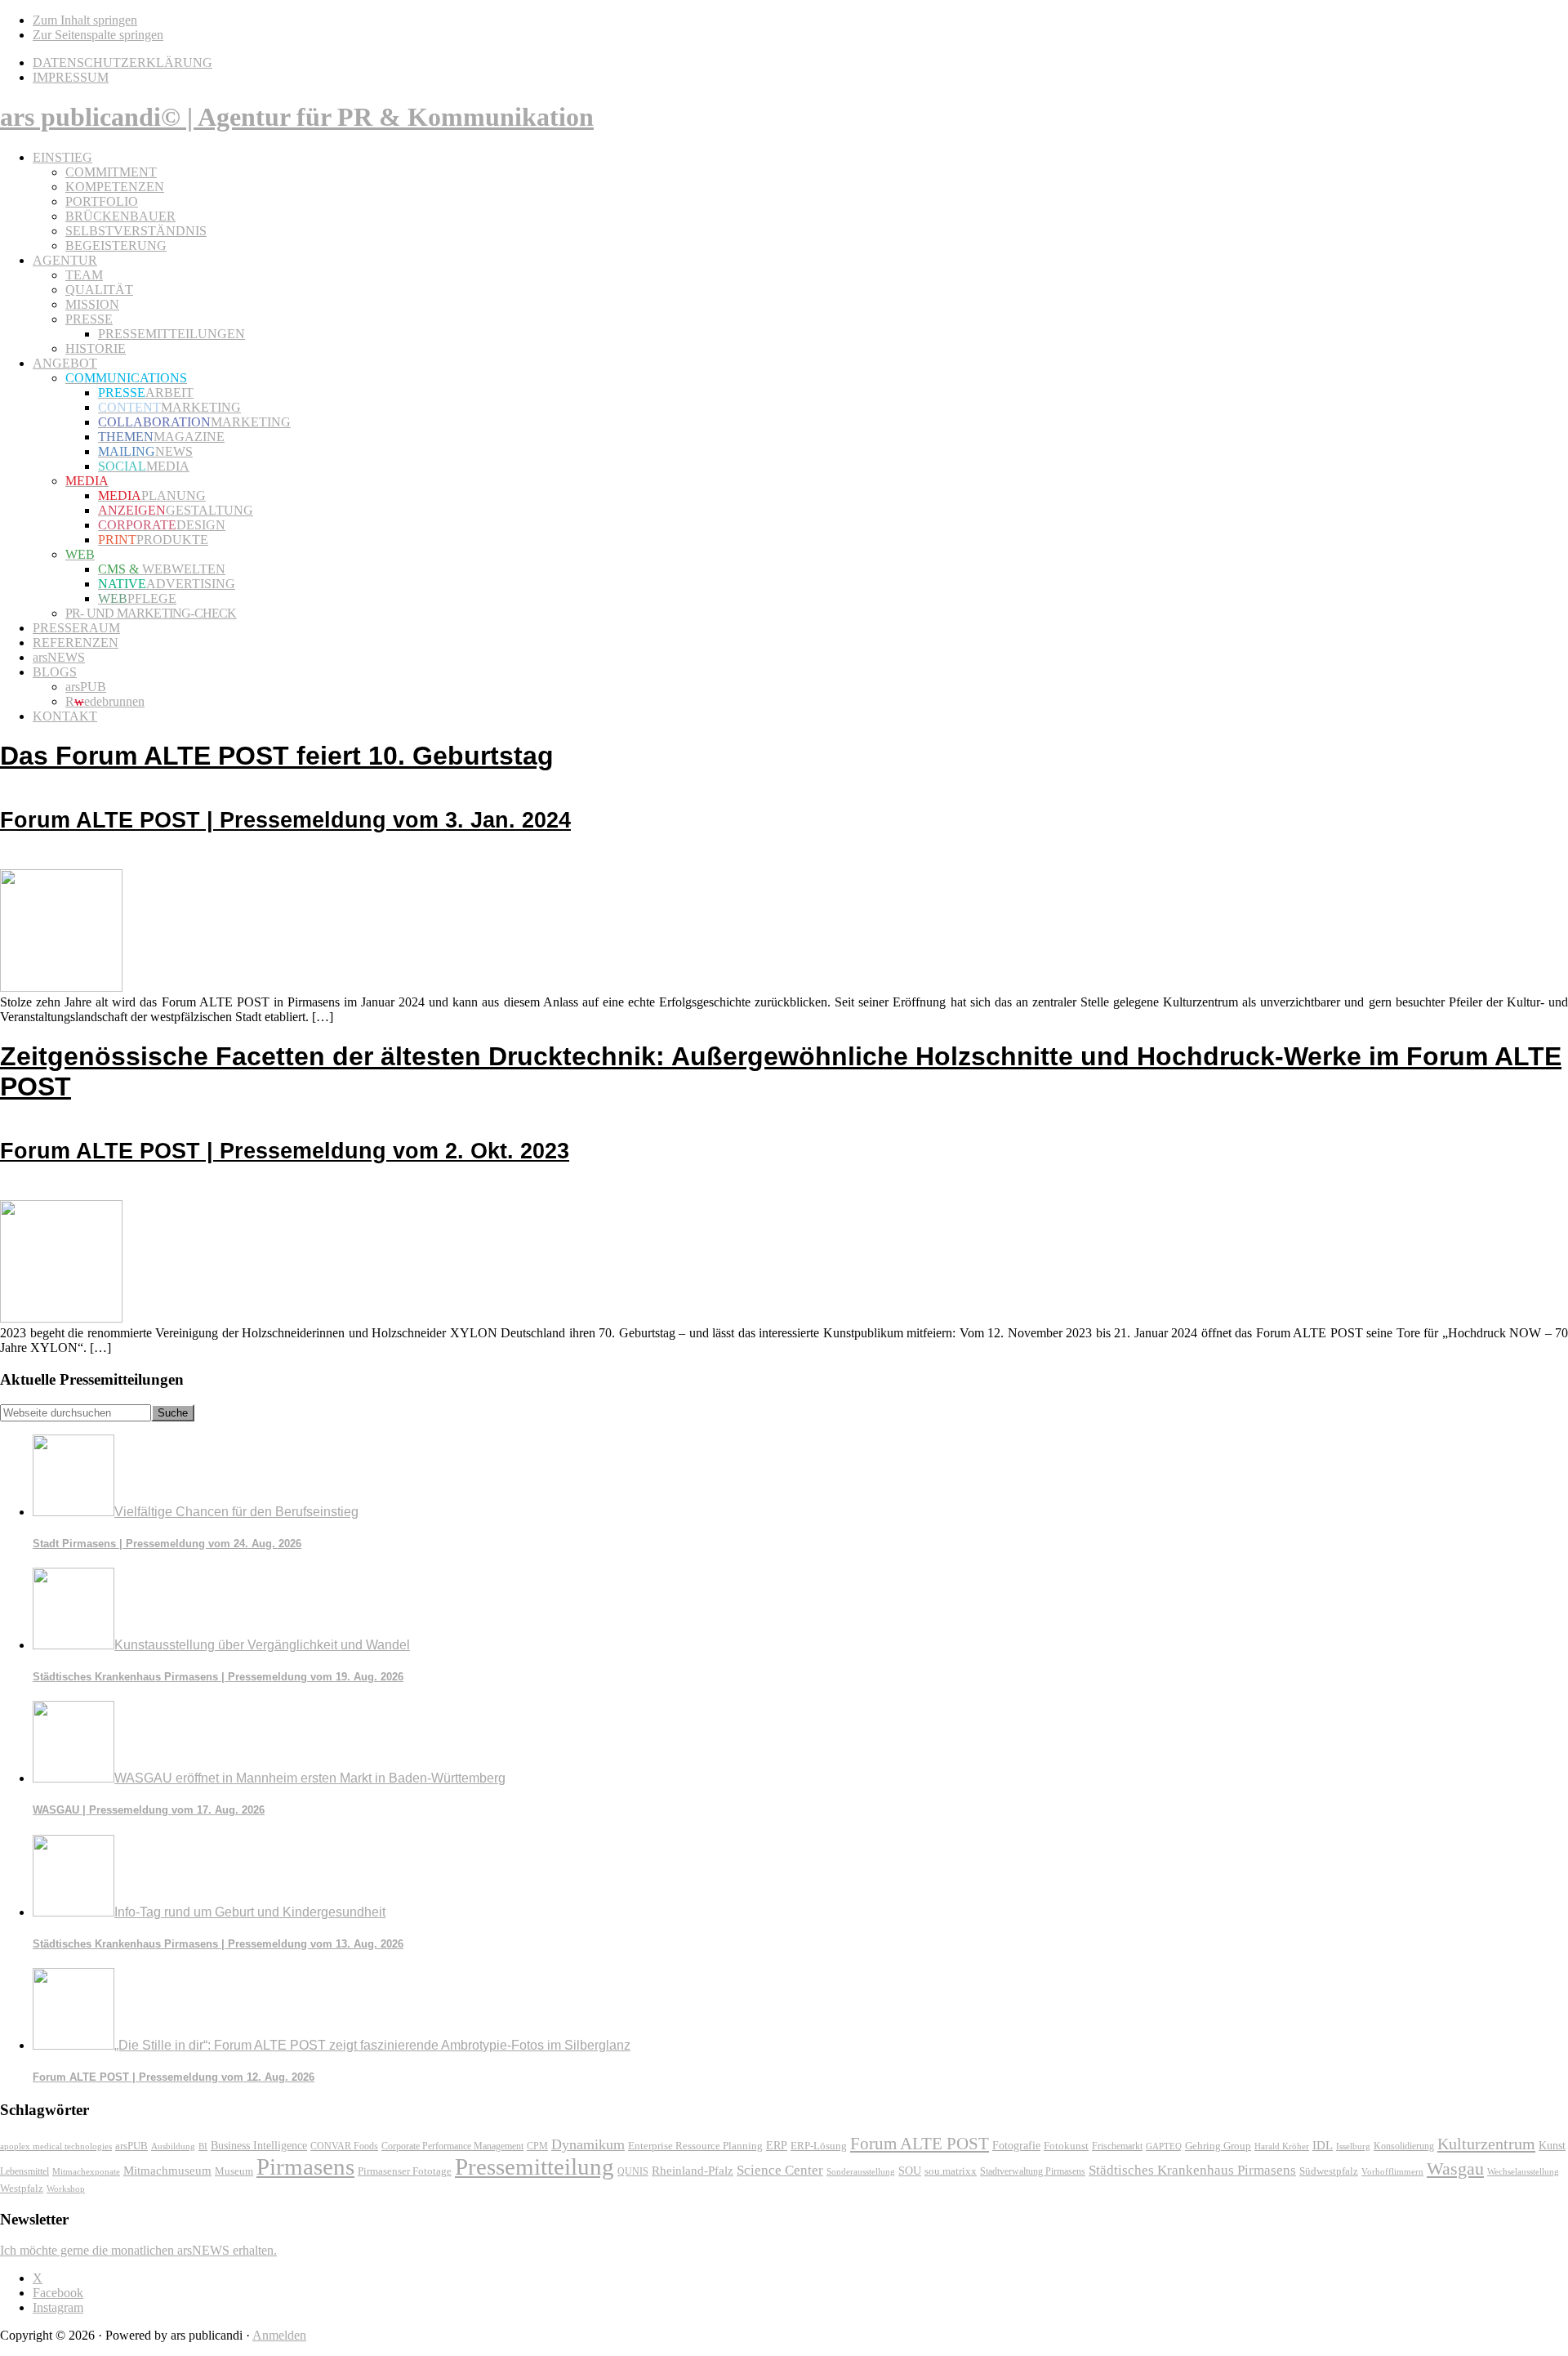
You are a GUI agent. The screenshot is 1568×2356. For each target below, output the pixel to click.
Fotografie (1016, 2146)
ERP (777, 2146)
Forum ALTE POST (920, 2144)
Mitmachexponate (86, 2171)
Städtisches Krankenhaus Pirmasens (1192, 2170)
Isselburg (1353, 2146)
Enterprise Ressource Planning (695, 2146)
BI (203, 2146)
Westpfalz (22, 2189)
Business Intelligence (259, 2145)
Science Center (780, 2170)
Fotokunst (1066, 2146)
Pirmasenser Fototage (405, 2171)
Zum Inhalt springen (85, 20)
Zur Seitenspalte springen (98, 35)
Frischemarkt (1117, 2146)
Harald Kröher (1282, 2146)
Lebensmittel (24, 2171)
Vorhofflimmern (1392, 2171)
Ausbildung (173, 2146)
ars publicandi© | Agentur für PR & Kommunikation (297, 117)
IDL (1323, 2145)
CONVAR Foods (344, 2146)
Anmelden (279, 2335)
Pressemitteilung (535, 2166)
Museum (234, 2171)
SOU (910, 2171)
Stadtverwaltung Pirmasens (1033, 2172)
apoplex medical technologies (56, 2146)
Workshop (66, 2189)
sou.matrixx (951, 2171)
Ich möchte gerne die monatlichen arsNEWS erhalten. (138, 2250)
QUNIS (633, 2171)
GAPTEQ (1164, 2146)
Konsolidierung (1404, 2146)
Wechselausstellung (1523, 2171)
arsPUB (131, 2146)
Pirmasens (305, 2166)
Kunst (1552, 2146)
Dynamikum (588, 2144)
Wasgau (1455, 2169)
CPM (537, 2146)
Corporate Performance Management (452, 2146)
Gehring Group (1218, 2146)
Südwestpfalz (1329, 2171)
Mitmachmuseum (167, 2170)
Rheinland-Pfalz (693, 2170)
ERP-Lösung (819, 2146)
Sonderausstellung (861, 2171)
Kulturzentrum (1486, 2144)
